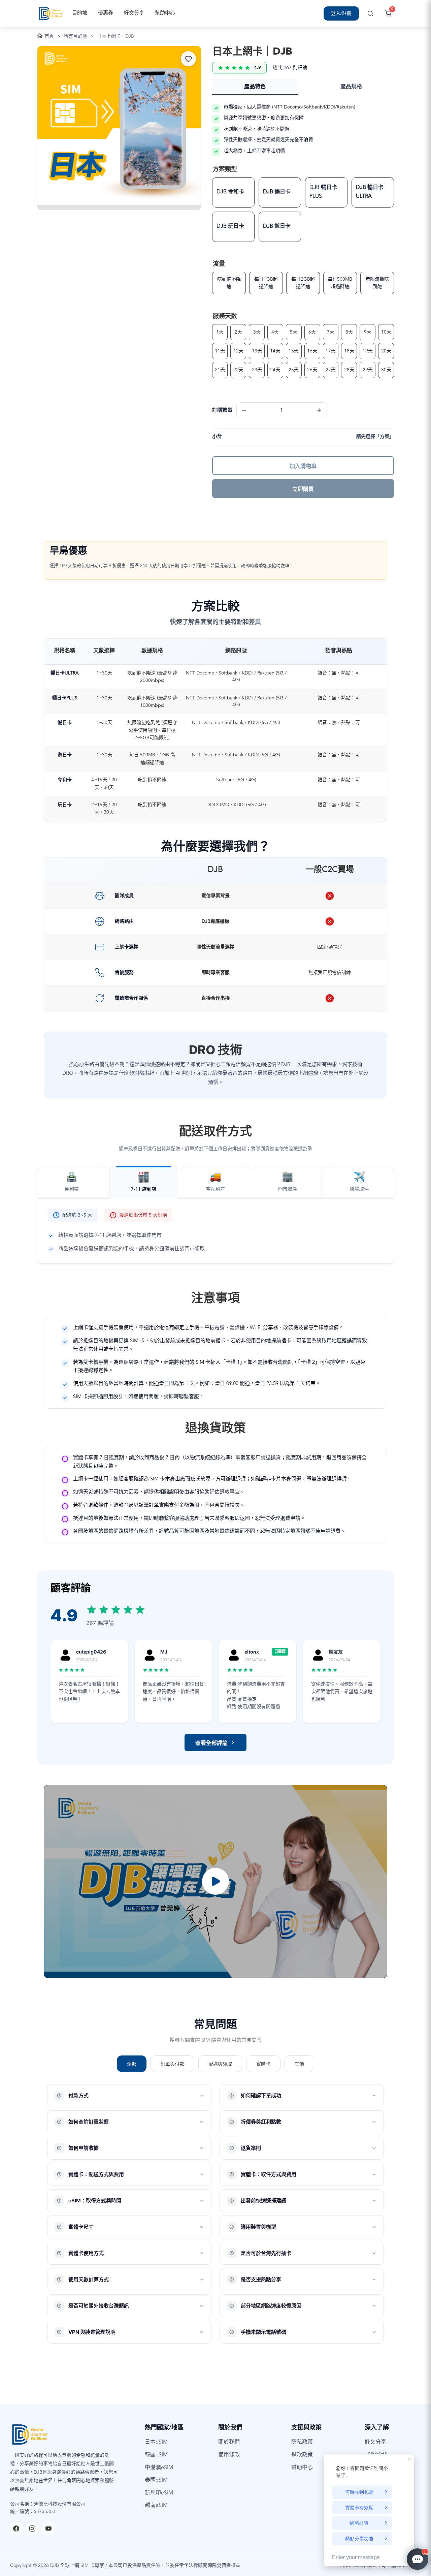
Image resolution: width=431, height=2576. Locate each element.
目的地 (80, 13)
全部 (132, 2064)
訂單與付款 (172, 2064)
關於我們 (229, 2442)
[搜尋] (370, 13)
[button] (215, 1882)
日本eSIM (156, 2442)
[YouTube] (48, 2528)
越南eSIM (156, 2506)
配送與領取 (220, 2064)
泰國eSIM (156, 2480)
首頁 (49, 36)
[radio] (233, 192)
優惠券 (106, 13)
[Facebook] (16, 2528)
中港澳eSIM (159, 2468)
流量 (219, 264)
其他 (299, 2064)
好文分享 (134, 13)
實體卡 (263, 2064)
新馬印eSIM (159, 2493)
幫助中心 (165, 13)
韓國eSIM (156, 2455)
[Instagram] (32, 2528)
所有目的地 (75, 36)
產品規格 (351, 87)
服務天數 (225, 316)
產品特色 (255, 87)
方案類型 (225, 169)
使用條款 (229, 2455)
